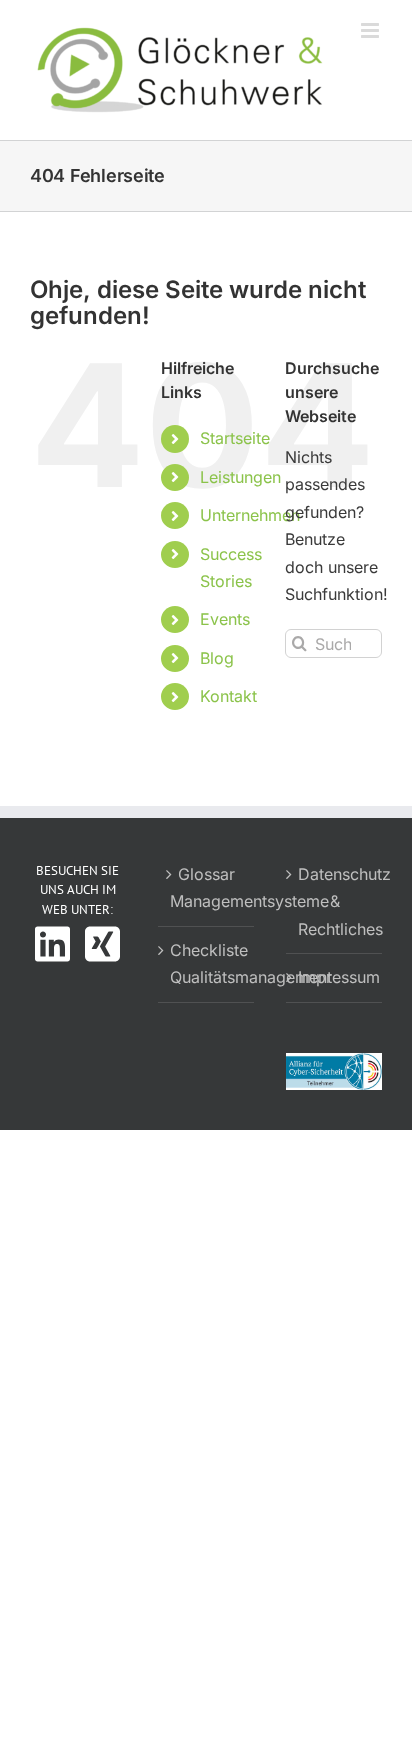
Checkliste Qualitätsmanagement (207, 964)
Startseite (235, 438)
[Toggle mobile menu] (371, 30)
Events (225, 619)
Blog (217, 658)
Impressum (335, 977)
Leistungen (240, 477)
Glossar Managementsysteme (207, 888)
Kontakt (228, 696)
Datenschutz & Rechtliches (335, 901)
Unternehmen (250, 515)
